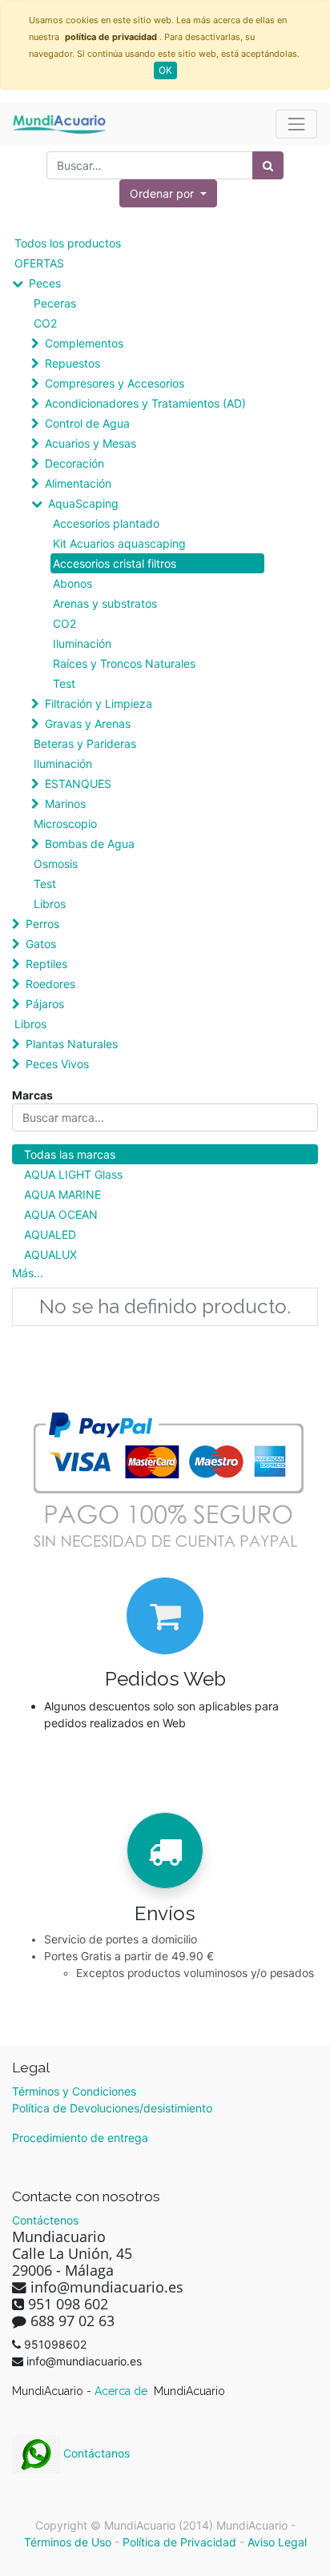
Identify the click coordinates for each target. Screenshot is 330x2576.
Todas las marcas (70, 1154)
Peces (45, 283)
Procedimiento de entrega (80, 2138)
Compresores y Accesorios (115, 383)
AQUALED (50, 1234)
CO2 (45, 323)
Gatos (41, 944)
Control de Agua (87, 423)
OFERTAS (39, 263)
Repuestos (72, 363)
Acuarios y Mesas (91, 443)
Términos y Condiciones (74, 2091)
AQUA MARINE (62, 1194)
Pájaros (45, 1004)
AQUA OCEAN (61, 1214)
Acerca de (123, 2391)
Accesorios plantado (106, 523)
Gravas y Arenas (88, 723)
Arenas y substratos (105, 603)
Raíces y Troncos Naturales (124, 663)
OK (165, 70)
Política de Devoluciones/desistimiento (112, 2108)
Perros (42, 924)
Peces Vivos (57, 1064)
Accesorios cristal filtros (115, 563)
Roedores (50, 984)
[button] (168, 193)
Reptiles (46, 964)
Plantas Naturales (72, 1044)
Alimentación (78, 483)
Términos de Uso (68, 2542)
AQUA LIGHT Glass (73, 1174)
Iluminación (82, 643)
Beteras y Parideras (85, 743)
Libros (50, 904)
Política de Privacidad (179, 2542)
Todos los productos (68, 243)
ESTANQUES (78, 784)
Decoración (74, 463)
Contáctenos (45, 2220)
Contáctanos (95, 2453)
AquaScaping (83, 503)
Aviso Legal (277, 2542)
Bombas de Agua (90, 844)
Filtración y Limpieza (99, 703)
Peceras (55, 303)
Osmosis (56, 864)
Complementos (84, 343)
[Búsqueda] (268, 165)
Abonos (72, 583)
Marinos (65, 804)
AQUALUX (50, 1254)
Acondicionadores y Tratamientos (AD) (145, 403)
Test (64, 683)
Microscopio (65, 824)
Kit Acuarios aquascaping (119, 543)
